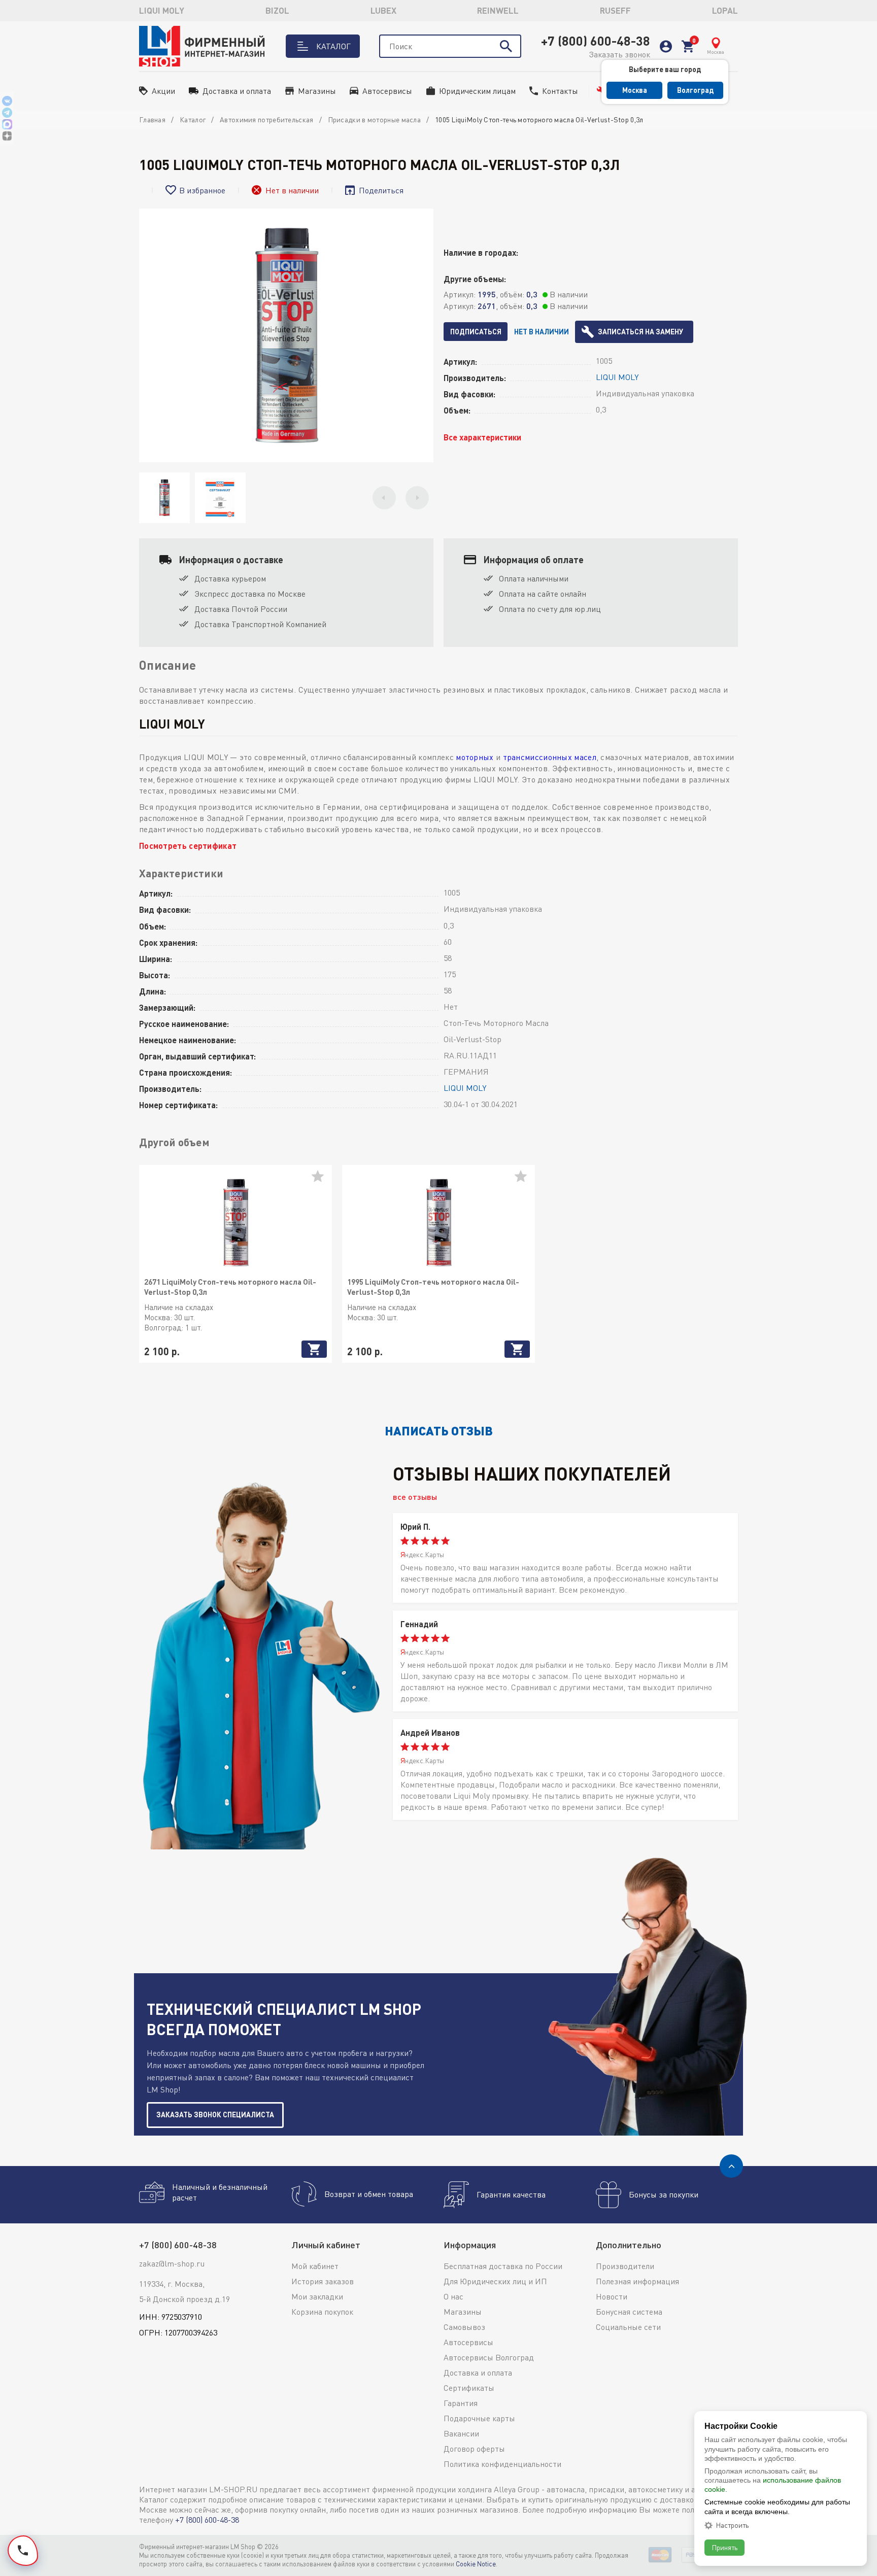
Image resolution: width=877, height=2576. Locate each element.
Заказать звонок (619, 54)
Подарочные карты (479, 2418)
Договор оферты (474, 2449)
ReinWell (498, 10)
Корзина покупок (322, 2312)
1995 (487, 294)
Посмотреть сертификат (188, 846)
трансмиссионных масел (550, 757)
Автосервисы (387, 91)
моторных (475, 757)
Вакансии (461, 2433)
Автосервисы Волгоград (489, 2357)
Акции (163, 91)
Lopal (725, 10)
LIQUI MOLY (162, 10)
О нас (453, 2296)
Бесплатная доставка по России (503, 2266)
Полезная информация (637, 2281)
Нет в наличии (542, 332)
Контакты (560, 91)
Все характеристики (482, 437)
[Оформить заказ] (688, 46)
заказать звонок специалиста (215, 2115)
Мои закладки (317, 2296)
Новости (612, 2296)
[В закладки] (322, 1180)
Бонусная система (629, 2312)
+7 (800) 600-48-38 (596, 41)
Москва (635, 90)
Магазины (317, 91)
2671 (487, 306)
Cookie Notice (476, 2564)
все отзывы (415, 1497)
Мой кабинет (315, 2266)
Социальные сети (628, 2327)
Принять (724, 2547)
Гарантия (461, 2403)
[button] (384, 498)
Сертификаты (469, 2388)
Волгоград (695, 90)
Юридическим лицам (477, 91)
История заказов (323, 2281)
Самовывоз (464, 2327)
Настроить (732, 2525)
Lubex (383, 10)
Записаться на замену (640, 332)
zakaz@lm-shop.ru (172, 2263)
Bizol (277, 10)
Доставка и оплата (237, 91)
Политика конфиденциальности (502, 2464)
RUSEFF (615, 10)
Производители (625, 2266)
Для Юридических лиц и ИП (495, 2281)
